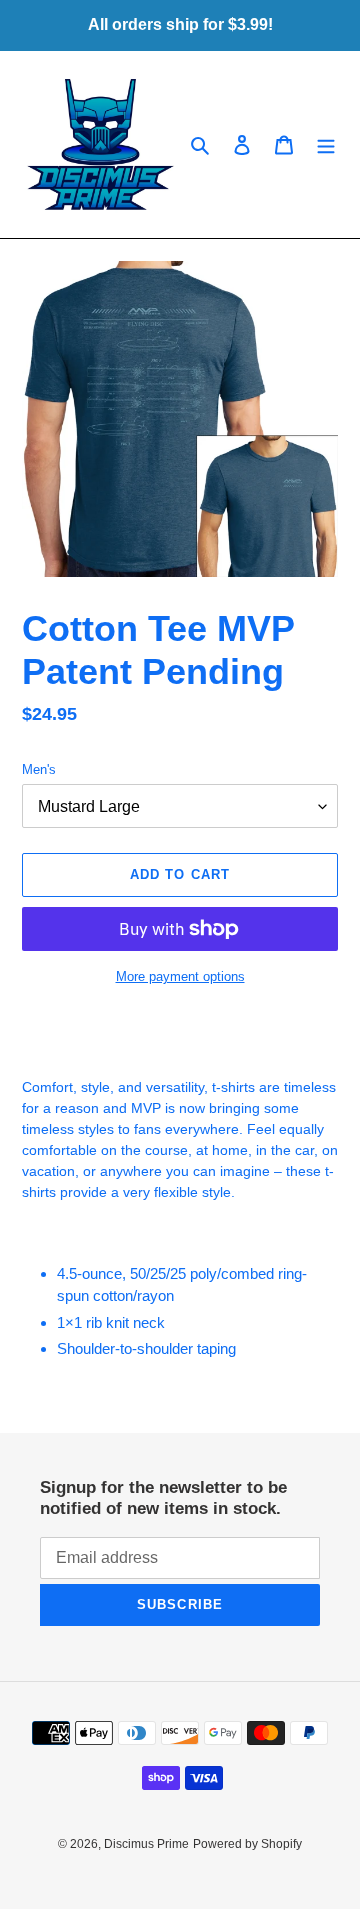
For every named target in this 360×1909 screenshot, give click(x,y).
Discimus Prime (146, 1844)
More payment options (180, 976)
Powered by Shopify (247, 1844)
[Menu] (326, 144)
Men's (39, 769)
